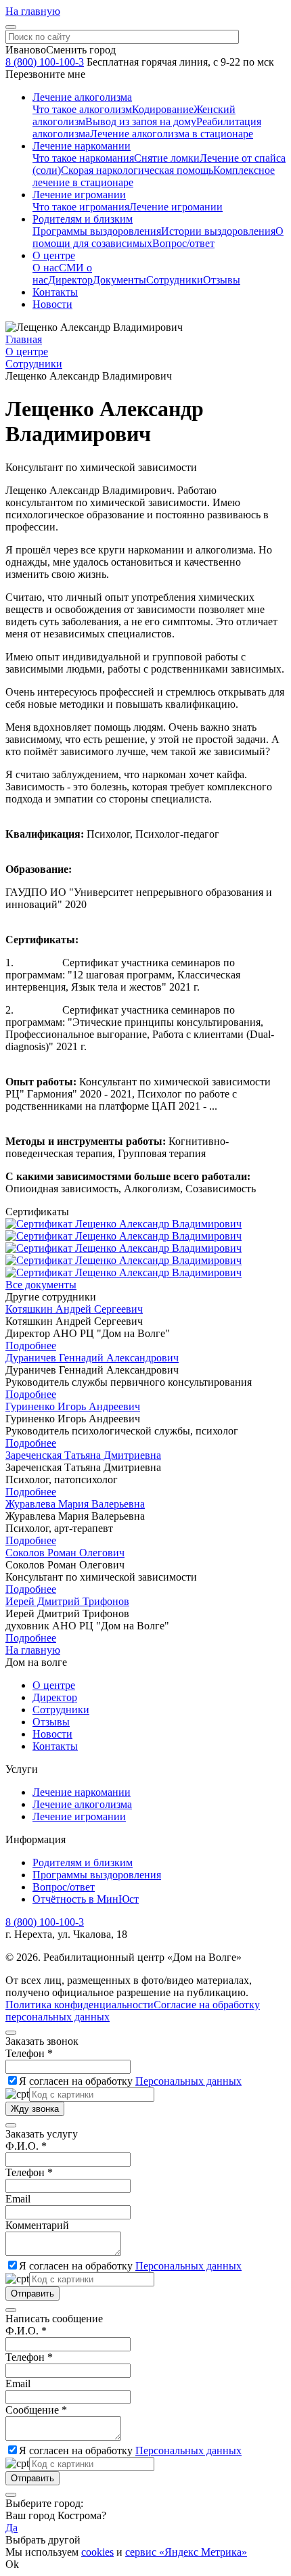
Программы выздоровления (97, 231)
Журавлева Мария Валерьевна (75, 1504)
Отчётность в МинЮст (86, 1899)
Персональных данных (188, 2081)
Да (12, 2528)
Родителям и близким (83, 1862)
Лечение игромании (176, 207)
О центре (54, 1685)
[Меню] (11, 27)
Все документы (41, 1285)
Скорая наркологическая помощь (137, 170)
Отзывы (222, 280)
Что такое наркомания (83, 158)
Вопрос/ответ (183, 243)
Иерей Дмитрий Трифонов (67, 1601)
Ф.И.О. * (26, 2146)
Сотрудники (175, 280)
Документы (119, 280)
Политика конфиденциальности (80, 2005)
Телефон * (29, 2053)
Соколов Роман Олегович (65, 1553)
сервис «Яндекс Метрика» (186, 2552)
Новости (52, 1734)
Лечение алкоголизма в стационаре (172, 134)
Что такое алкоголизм (82, 109)
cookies (97, 2552)
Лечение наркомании (82, 1792)
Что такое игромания (81, 207)
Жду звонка (35, 2109)
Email (18, 2199)
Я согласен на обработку (130, 2081)
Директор (70, 280)
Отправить (32, 2293)
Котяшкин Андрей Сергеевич (74, 1309)
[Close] (11, 2033)
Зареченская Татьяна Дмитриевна (83, 1455)
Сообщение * (36, 2410)
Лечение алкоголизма (82, 1804)
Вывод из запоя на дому (141, 121)
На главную (33, 11)
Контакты (55, 1746)
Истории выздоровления (218, 231)
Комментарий (37, 2225)
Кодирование (163, 109)
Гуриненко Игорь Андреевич (73, 1406)
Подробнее (31, 1346)
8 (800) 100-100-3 (45, 62)
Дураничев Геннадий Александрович (92, 1358)
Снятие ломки (167, 158)
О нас (46, 268)
